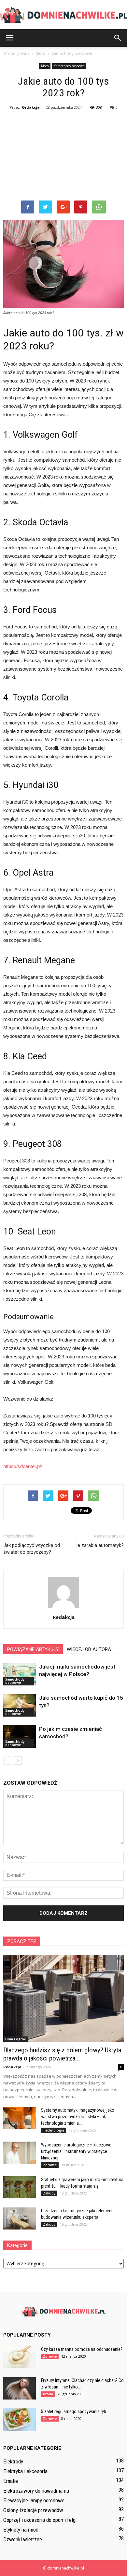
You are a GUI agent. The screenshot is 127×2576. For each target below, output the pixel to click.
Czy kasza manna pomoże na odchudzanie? (82, 2349)
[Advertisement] (63, 156)
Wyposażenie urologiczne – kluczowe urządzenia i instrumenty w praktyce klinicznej (76, 2151)
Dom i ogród (16, 2039)
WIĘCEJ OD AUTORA (89, 1649)
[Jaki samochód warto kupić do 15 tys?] (20, 1705)
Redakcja (31, 107)
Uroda (48, 2394)
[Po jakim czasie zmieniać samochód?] (20, 1737)
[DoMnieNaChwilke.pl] (63, 15)
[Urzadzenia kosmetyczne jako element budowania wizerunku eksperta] (20, 2219)
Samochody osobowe (69, 66)
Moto (45, 66)
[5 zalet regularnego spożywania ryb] (20, 2419)
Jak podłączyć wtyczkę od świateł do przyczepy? (32, 1549)
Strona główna (16, 53)
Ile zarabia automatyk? (99, 1545)
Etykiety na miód (21, 2530)
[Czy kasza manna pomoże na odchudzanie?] (20, 2357)
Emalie (11, 2481)
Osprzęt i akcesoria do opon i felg (39, 2520)
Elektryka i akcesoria (25, 2471)
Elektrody (13, 2461)
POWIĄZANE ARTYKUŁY (33, 1649)
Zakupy (49, 2193)
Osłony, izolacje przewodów (33, 2510)
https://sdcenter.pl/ (23, 1466)
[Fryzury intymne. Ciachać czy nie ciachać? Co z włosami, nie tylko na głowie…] (20, 2388)
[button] (118, 38)
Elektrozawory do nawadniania (36, 2491)
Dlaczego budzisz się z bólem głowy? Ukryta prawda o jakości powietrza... (62, 2054)
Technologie (54, 2130)
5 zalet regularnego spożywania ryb (74, 2412)
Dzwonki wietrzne (23, 2539)
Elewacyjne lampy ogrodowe (34, 2500)
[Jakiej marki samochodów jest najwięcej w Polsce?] (20, 1674)
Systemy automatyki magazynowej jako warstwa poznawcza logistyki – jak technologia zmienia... (78, 2117)
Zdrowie (50, 2165)
